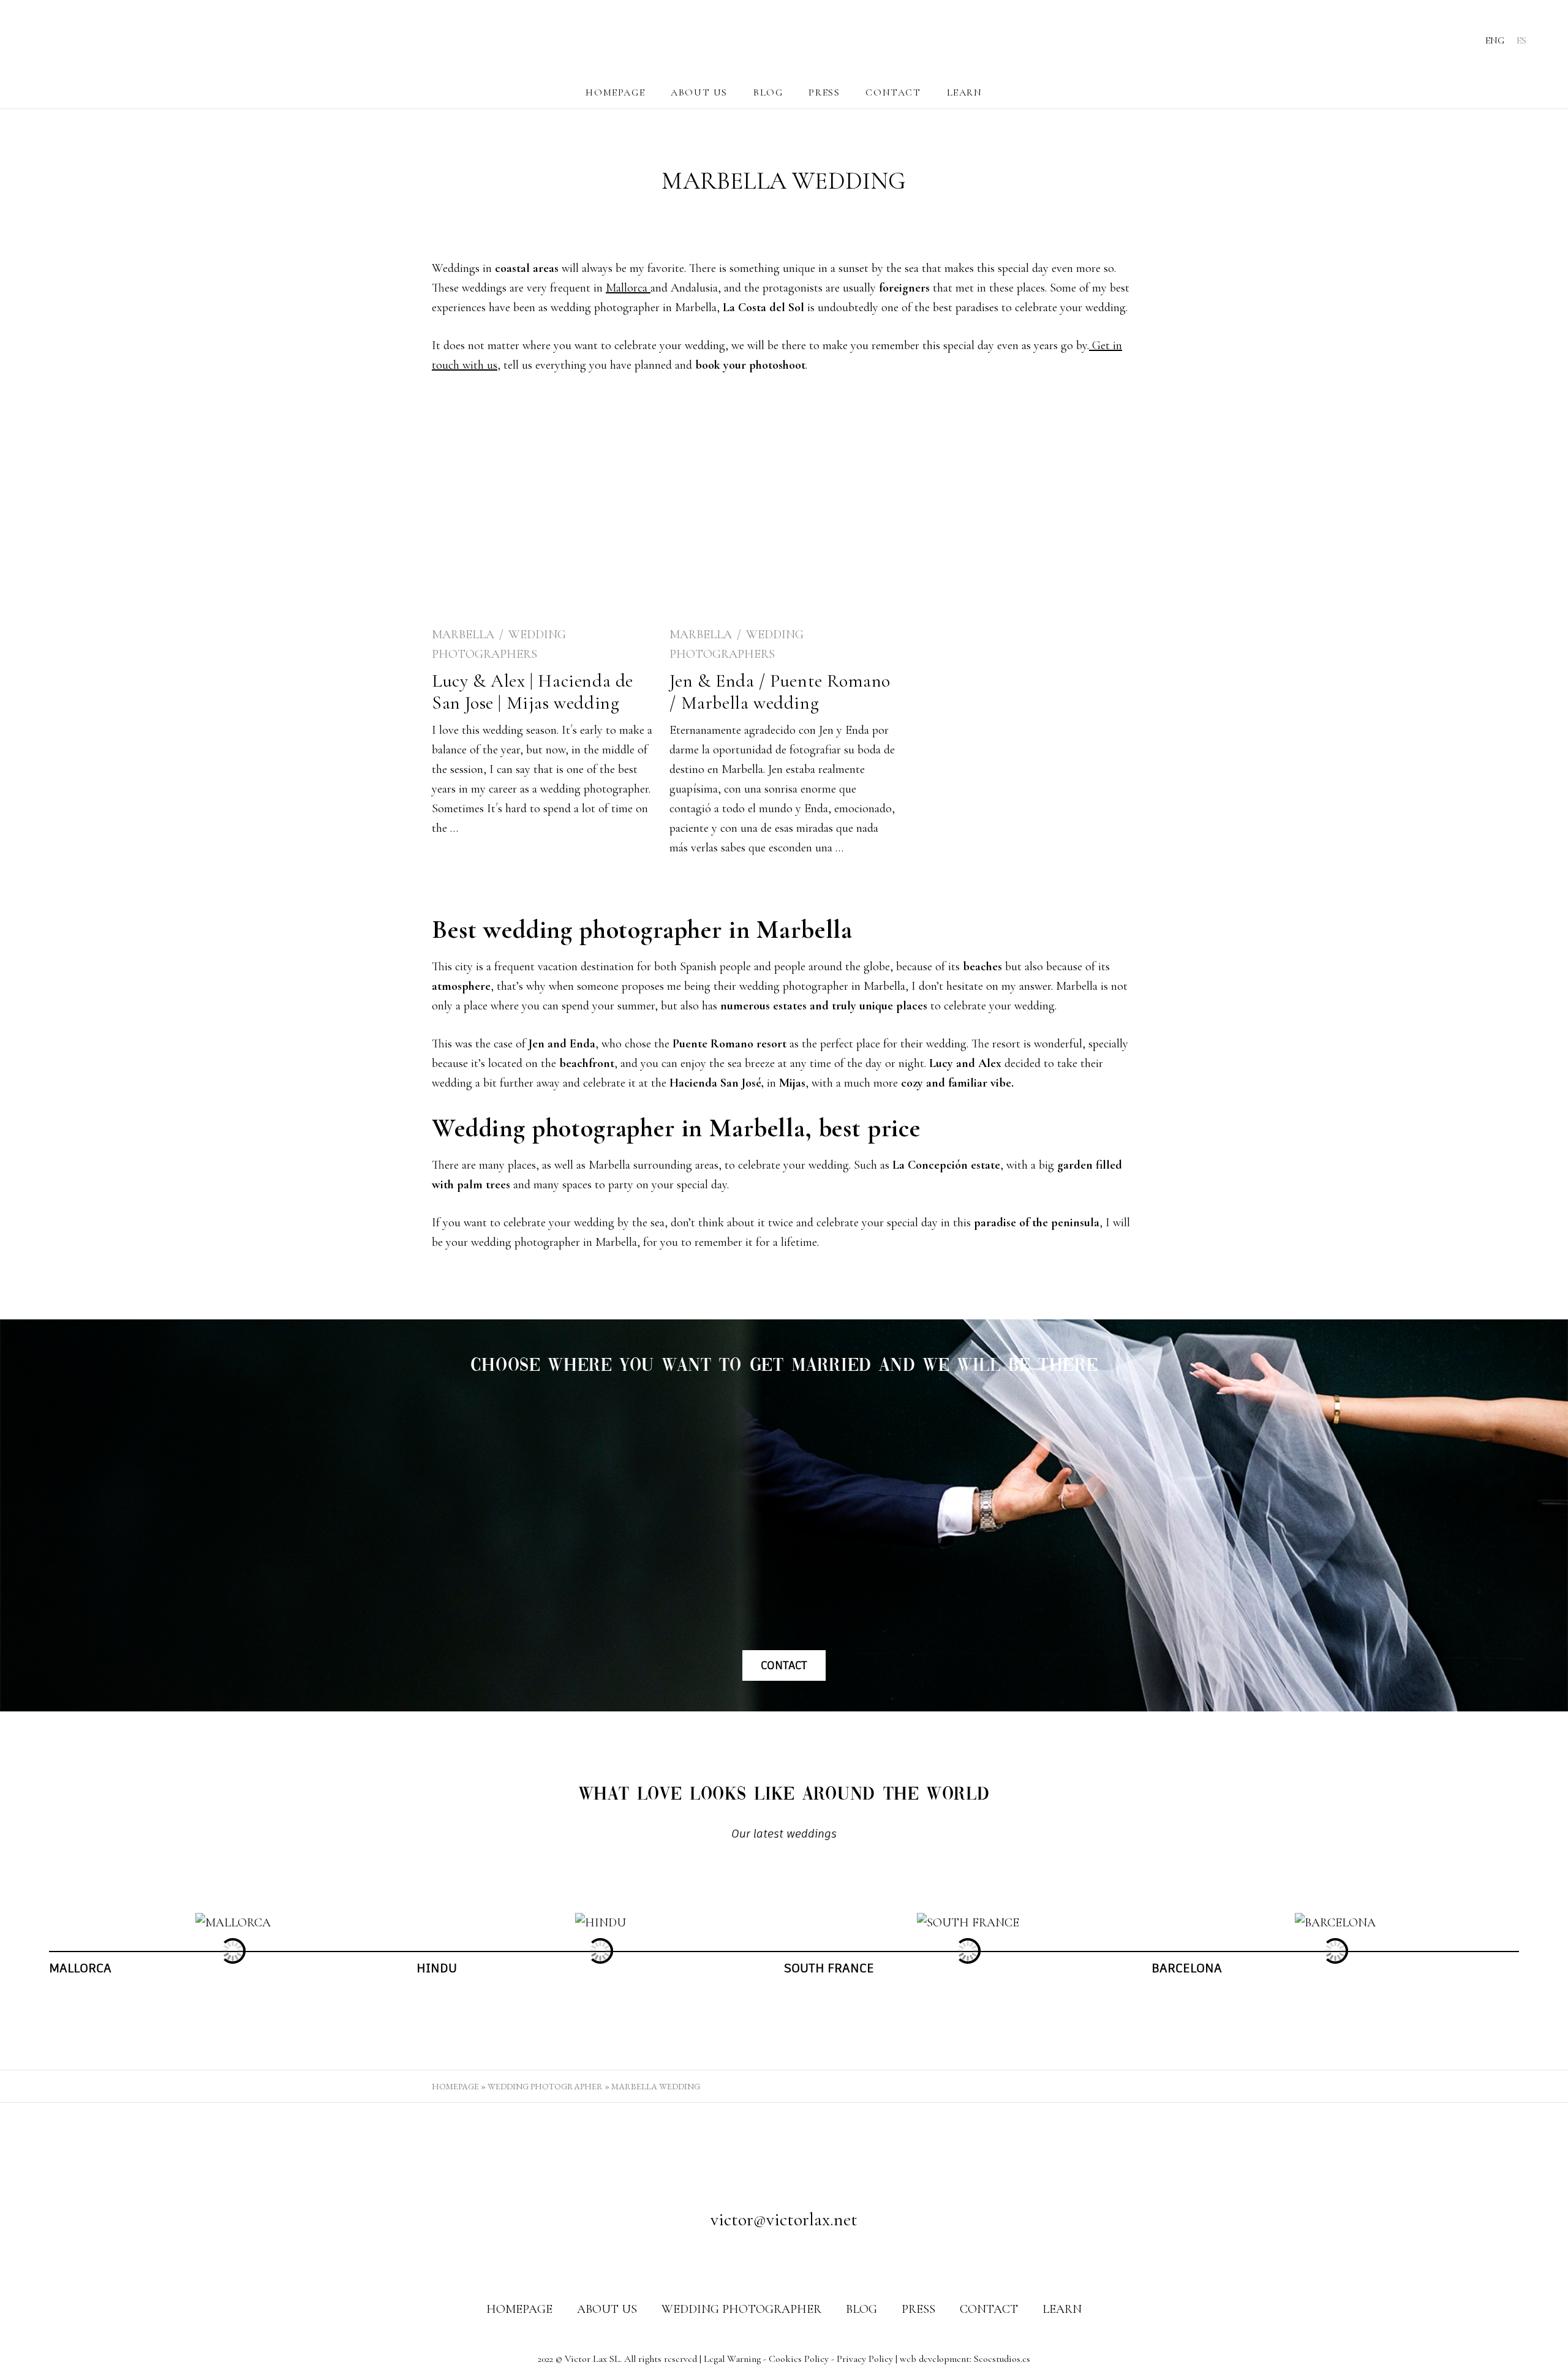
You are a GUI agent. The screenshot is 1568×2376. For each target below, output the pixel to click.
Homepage (615, 92)
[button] (38, 1951)
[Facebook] (761, 2259)
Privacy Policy (865, 2359)
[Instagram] (784, 2259)
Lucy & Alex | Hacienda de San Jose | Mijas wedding (533, 692)
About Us (699, 92)
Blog (768, 92)
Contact (893, 92)
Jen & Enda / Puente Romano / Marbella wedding (780, 692)
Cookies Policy (799, 2359)
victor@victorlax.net (784, 2219)
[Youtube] (807, 2259)
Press (824, 92)
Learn (965, 92)
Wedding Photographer (545, 2086)
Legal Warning (732, 2359)
